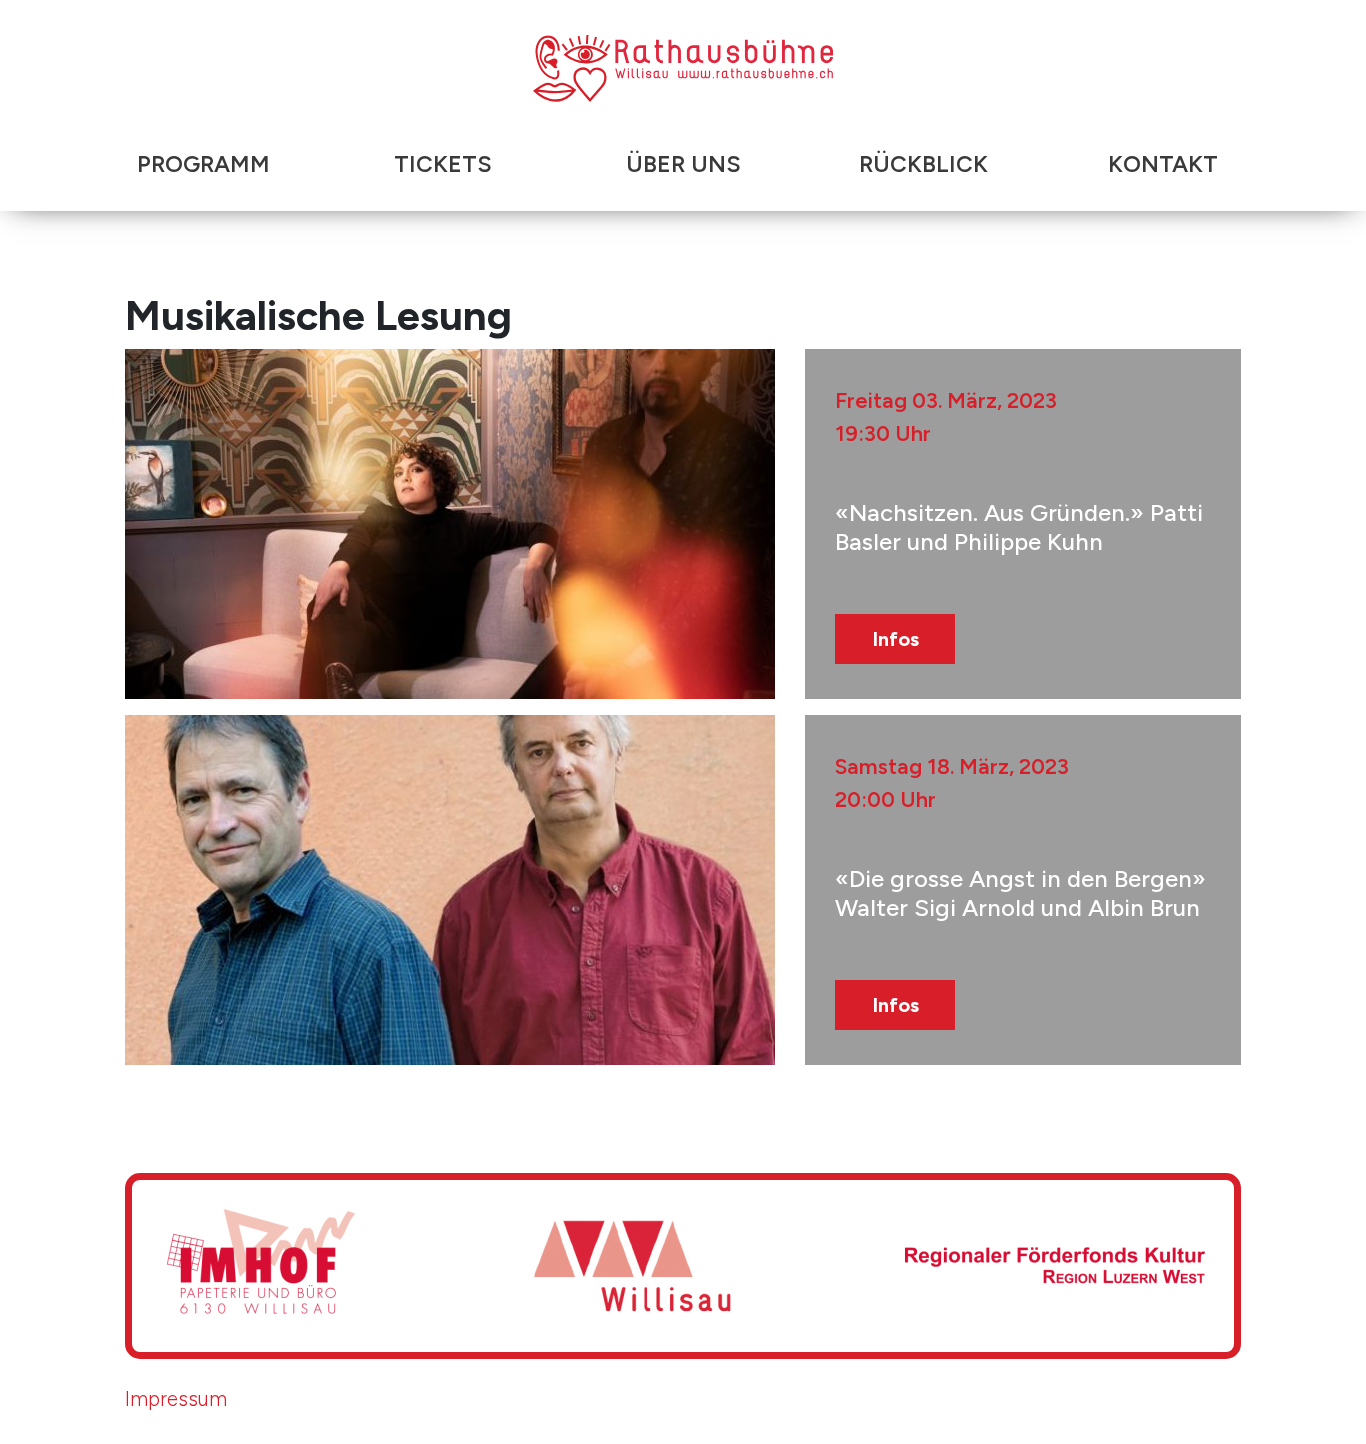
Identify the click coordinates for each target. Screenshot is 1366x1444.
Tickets (443, 164)
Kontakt (1163, 164)
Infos (895, 639)
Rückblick (923, 164)
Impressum (176, 1398)
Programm (203, 164)
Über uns (683, 164)
